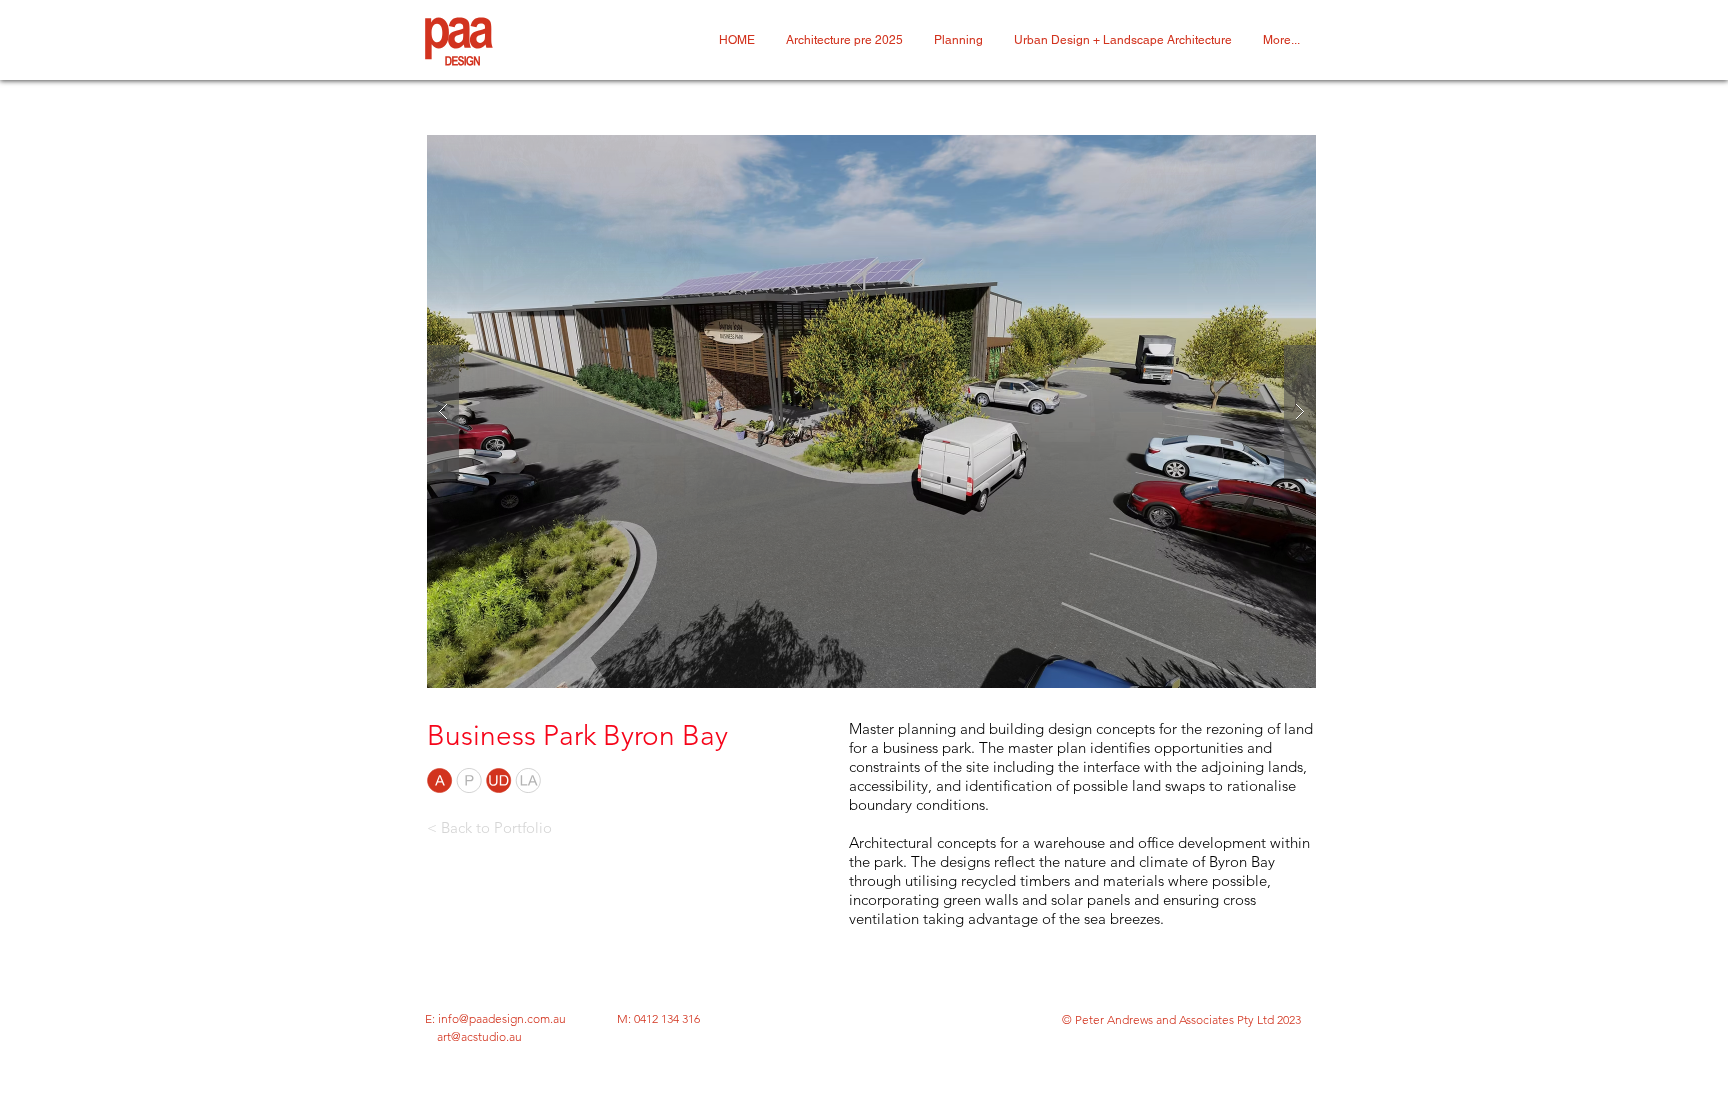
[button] (871, 411)
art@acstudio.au (479, 1036)
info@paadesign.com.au (502, 1018)
